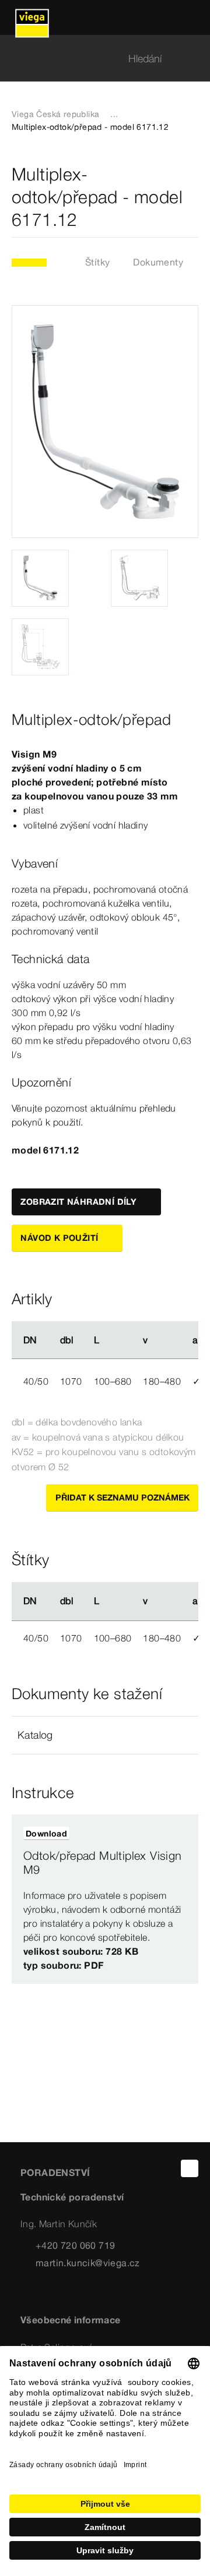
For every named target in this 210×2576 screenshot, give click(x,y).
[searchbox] (95, 59)
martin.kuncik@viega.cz (88, 2263)
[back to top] (190, 2168)
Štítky (97, 262)
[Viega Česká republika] (32, 17)
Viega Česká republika (55, 114)
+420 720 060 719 (75, 2245)
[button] (105, 1735)
